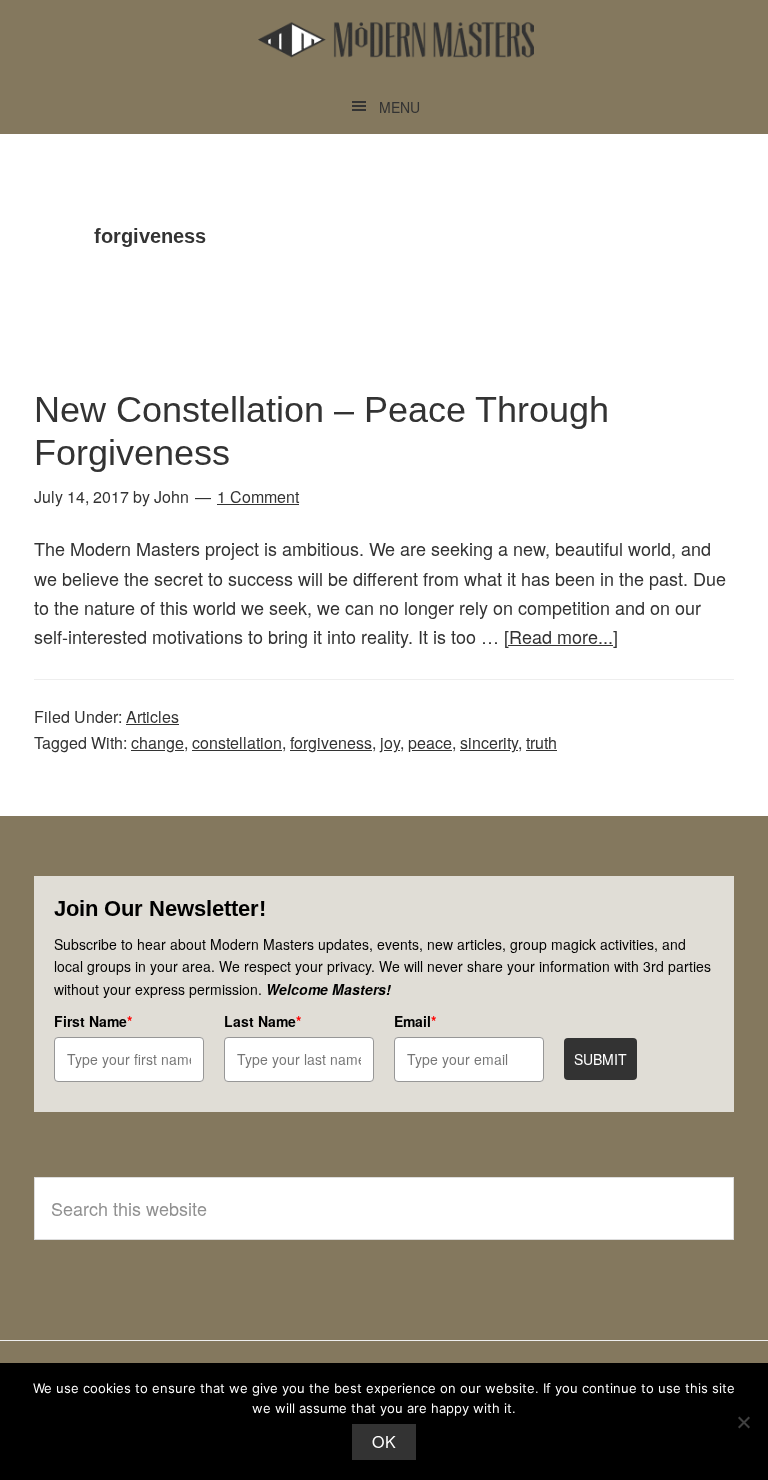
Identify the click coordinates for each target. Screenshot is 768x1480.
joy (390, 742)
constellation (237, 742)
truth (541, 742)
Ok (384, 1441)
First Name (93, 1021)
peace (430, 742)
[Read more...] (561, 636)
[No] (743, 1422)
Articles (152, 716)
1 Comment (258, 496)
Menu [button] (399, 107)
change (157, 742)
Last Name (262, 1021)
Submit (600, 1059)
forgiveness (331, 742)
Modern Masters (396, 40)
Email (415, 1021)
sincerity (489, 742)
